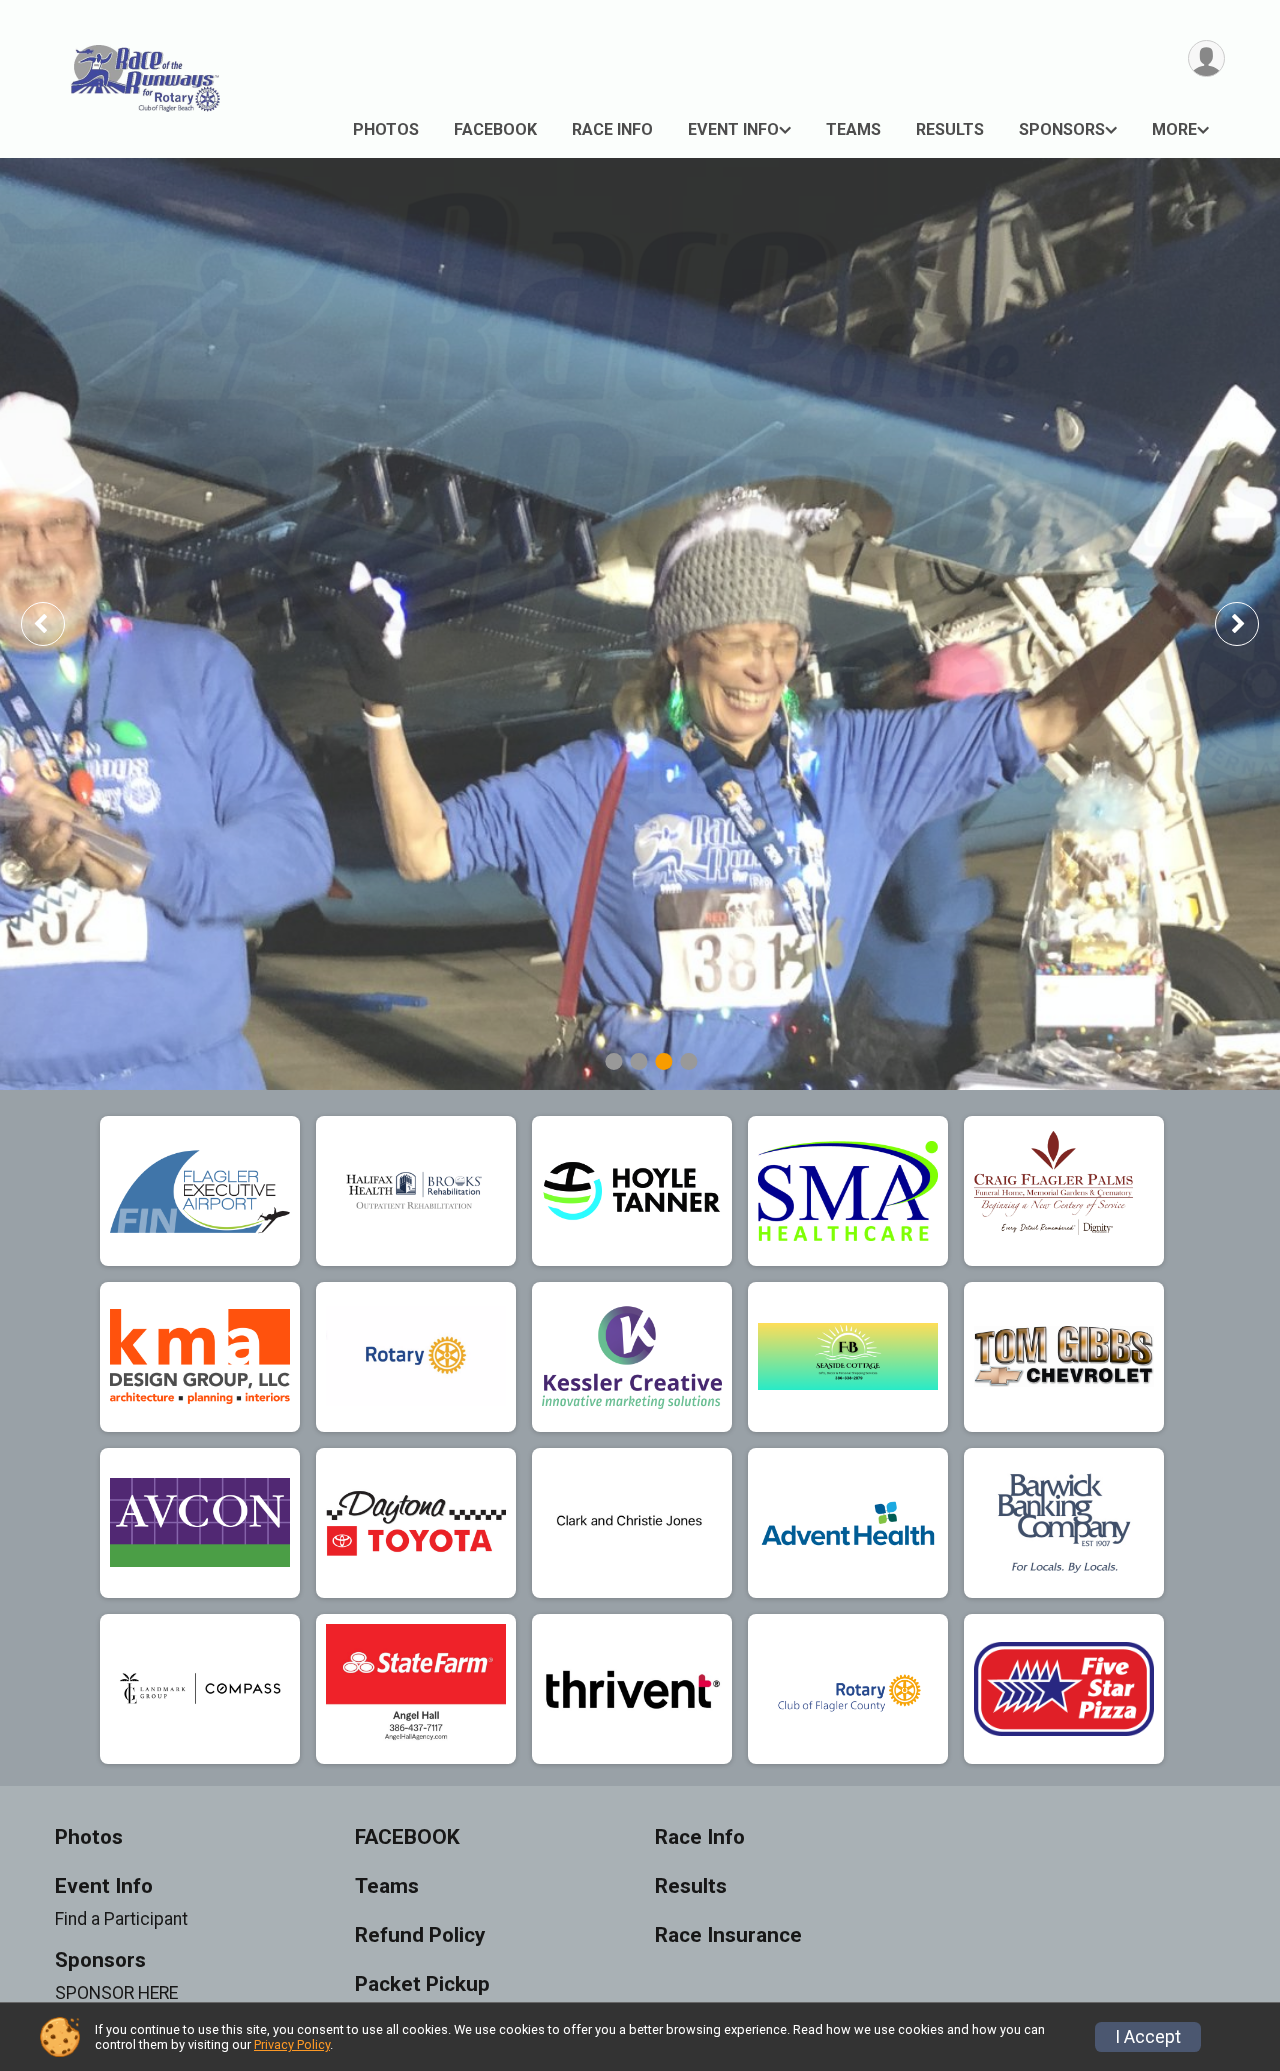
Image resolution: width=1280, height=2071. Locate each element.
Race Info (612, 129)
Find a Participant (121, 1919)
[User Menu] (1206, 58)
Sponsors (1062, 129)
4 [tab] (688, 1061)
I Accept (1148, 2037)
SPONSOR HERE (116, 1993)
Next (1252, 623)
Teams (853, 129)
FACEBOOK (495, 129)
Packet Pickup (422, 1984)
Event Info (733, 129)
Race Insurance (728, 1935)
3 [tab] (663, 1061)
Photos (386, 129)
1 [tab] (613, 1061)
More (1174, 129)
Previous (57, 623)
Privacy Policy (292, 2044)
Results (950, 129)
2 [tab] (638, 1061)
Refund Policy (420, 1935)
